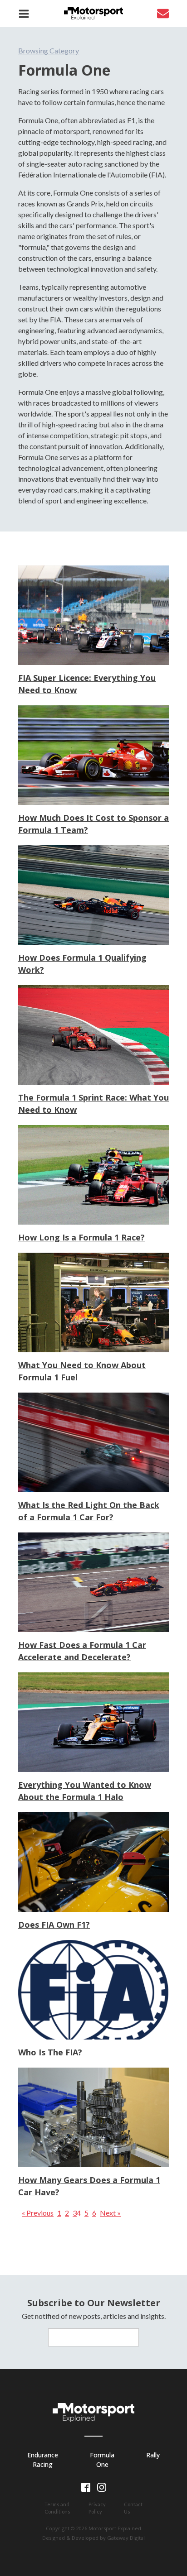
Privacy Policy (97, 2508)
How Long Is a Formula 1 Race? (81, 1237)
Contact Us (133, 2508)
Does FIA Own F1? (54, 1925)
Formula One (102, 2460)
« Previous (38, 2213)
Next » (110, 2213)
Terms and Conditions (57, 2508)
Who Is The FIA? (50, 2052)
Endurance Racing (43, 2460)
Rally (153, 2455)
